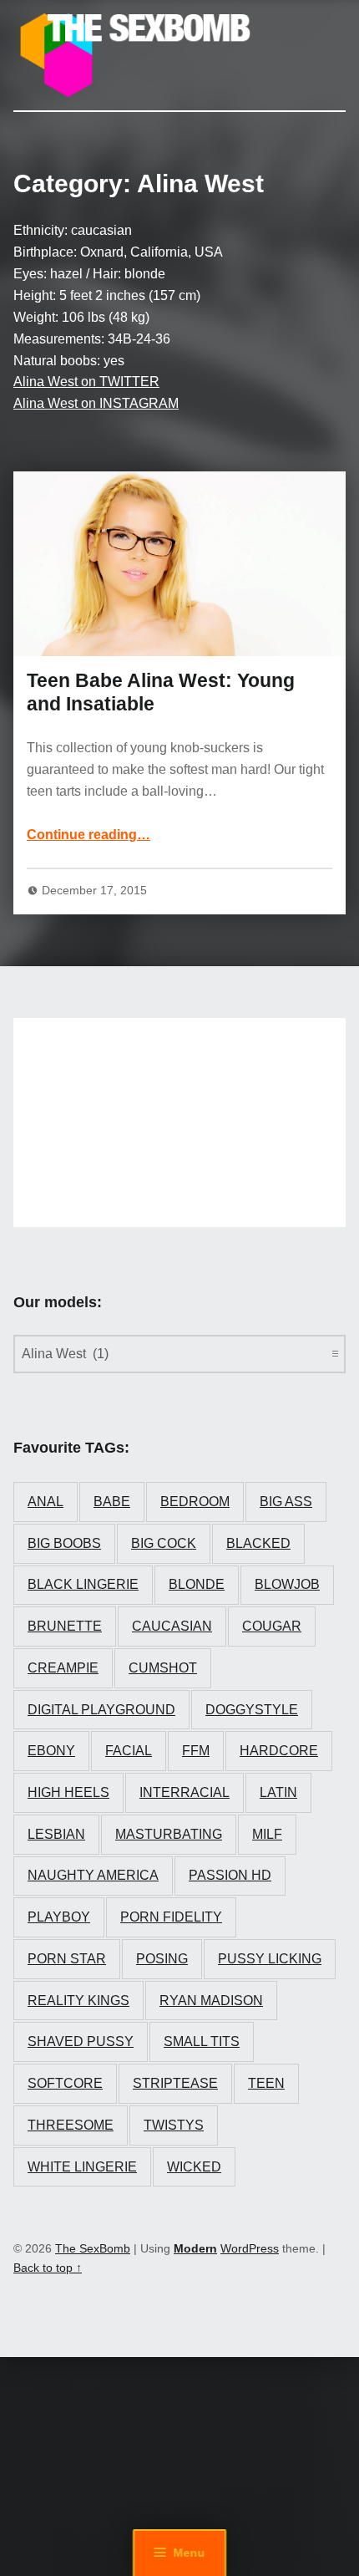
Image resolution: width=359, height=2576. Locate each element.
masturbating (169, 1834)
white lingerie (82, 2167)
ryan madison (211, 2001)
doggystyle (252, 1710)
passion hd (230, 1875)
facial (129, 1751)
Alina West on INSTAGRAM (96, 403)
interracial (185, 1792)
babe (112, 1502)
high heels (68, 1792)
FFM (196, 1751)
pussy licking (270, 1959)
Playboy (59, 1917)
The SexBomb (93, 2248)
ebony (51, 1751)
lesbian (56, 1834)
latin (278, 1792)
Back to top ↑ (48, 2268)
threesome (71, 2125)
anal (46, 1502)
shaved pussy (81, 2041)
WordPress (250, 2248)
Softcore (65, 2083)
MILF (267, 1834)
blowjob (287, 1584)
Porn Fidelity (171, 1917)
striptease (175, 2083)
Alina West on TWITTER (86, 382)
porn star (67, 1959)
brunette (65, 1626)
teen (266, 2083)
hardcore (279, 1751)
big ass (286, 1502)
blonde (197, 1584)
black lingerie (83, 1584)
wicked (194, 2167)
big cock (164, 1543)
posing (162, 1959)
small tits (202, 2041)
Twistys (174, 2125)
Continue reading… (88, 835)
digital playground (101, 1710)
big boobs (64, 1543)
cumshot (163, 1668)
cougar (272, 1626)
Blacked (258, 1543)
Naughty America (93, 1875)
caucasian (172, 1626)
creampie (63, 1668)
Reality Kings (78, 2001)
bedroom (195, 1502)
